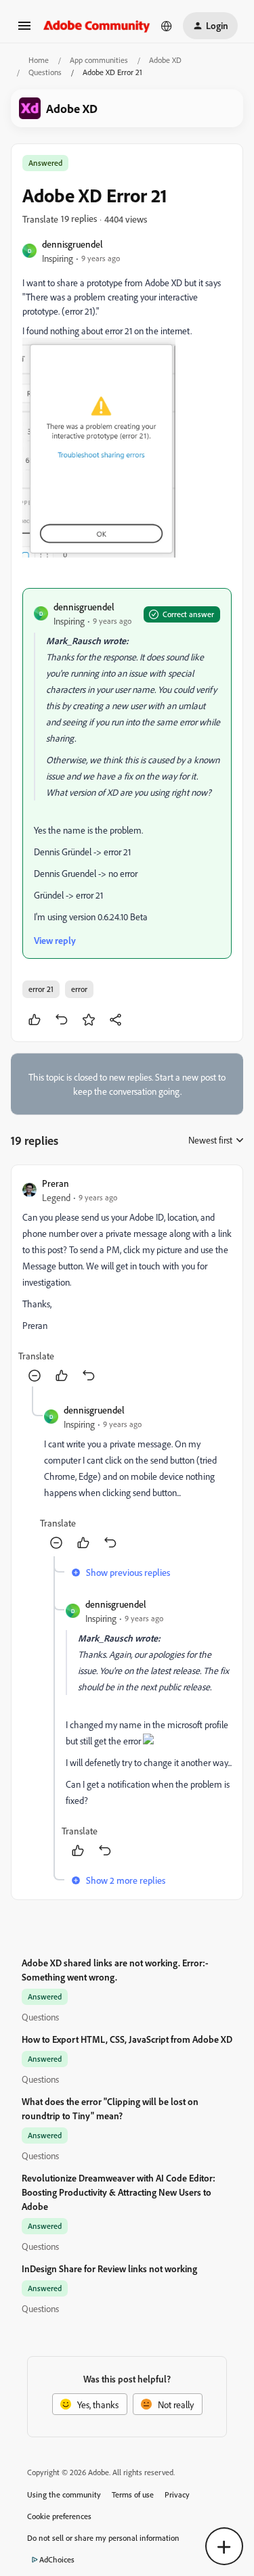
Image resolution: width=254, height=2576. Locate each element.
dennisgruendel (72, 244)
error (79, 989)
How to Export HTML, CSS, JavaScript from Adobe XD (127, 2039)
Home (39, 60)
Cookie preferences (59, 2516)
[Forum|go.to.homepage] (97, 25)
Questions (45, 72)
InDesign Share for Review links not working (109, 2268)
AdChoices (57, 2559)
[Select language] (167, 26)
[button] (24, 30)
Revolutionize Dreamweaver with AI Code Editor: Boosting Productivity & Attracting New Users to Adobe (119, 2192)
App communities (99, 60)
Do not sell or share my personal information (103, 2538)
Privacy (177, 2494)
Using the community (64, 2494)
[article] (127, 1281)
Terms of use (133, 2494)
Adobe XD (165, 60)
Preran (56, 1183)
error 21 (41, 989)
